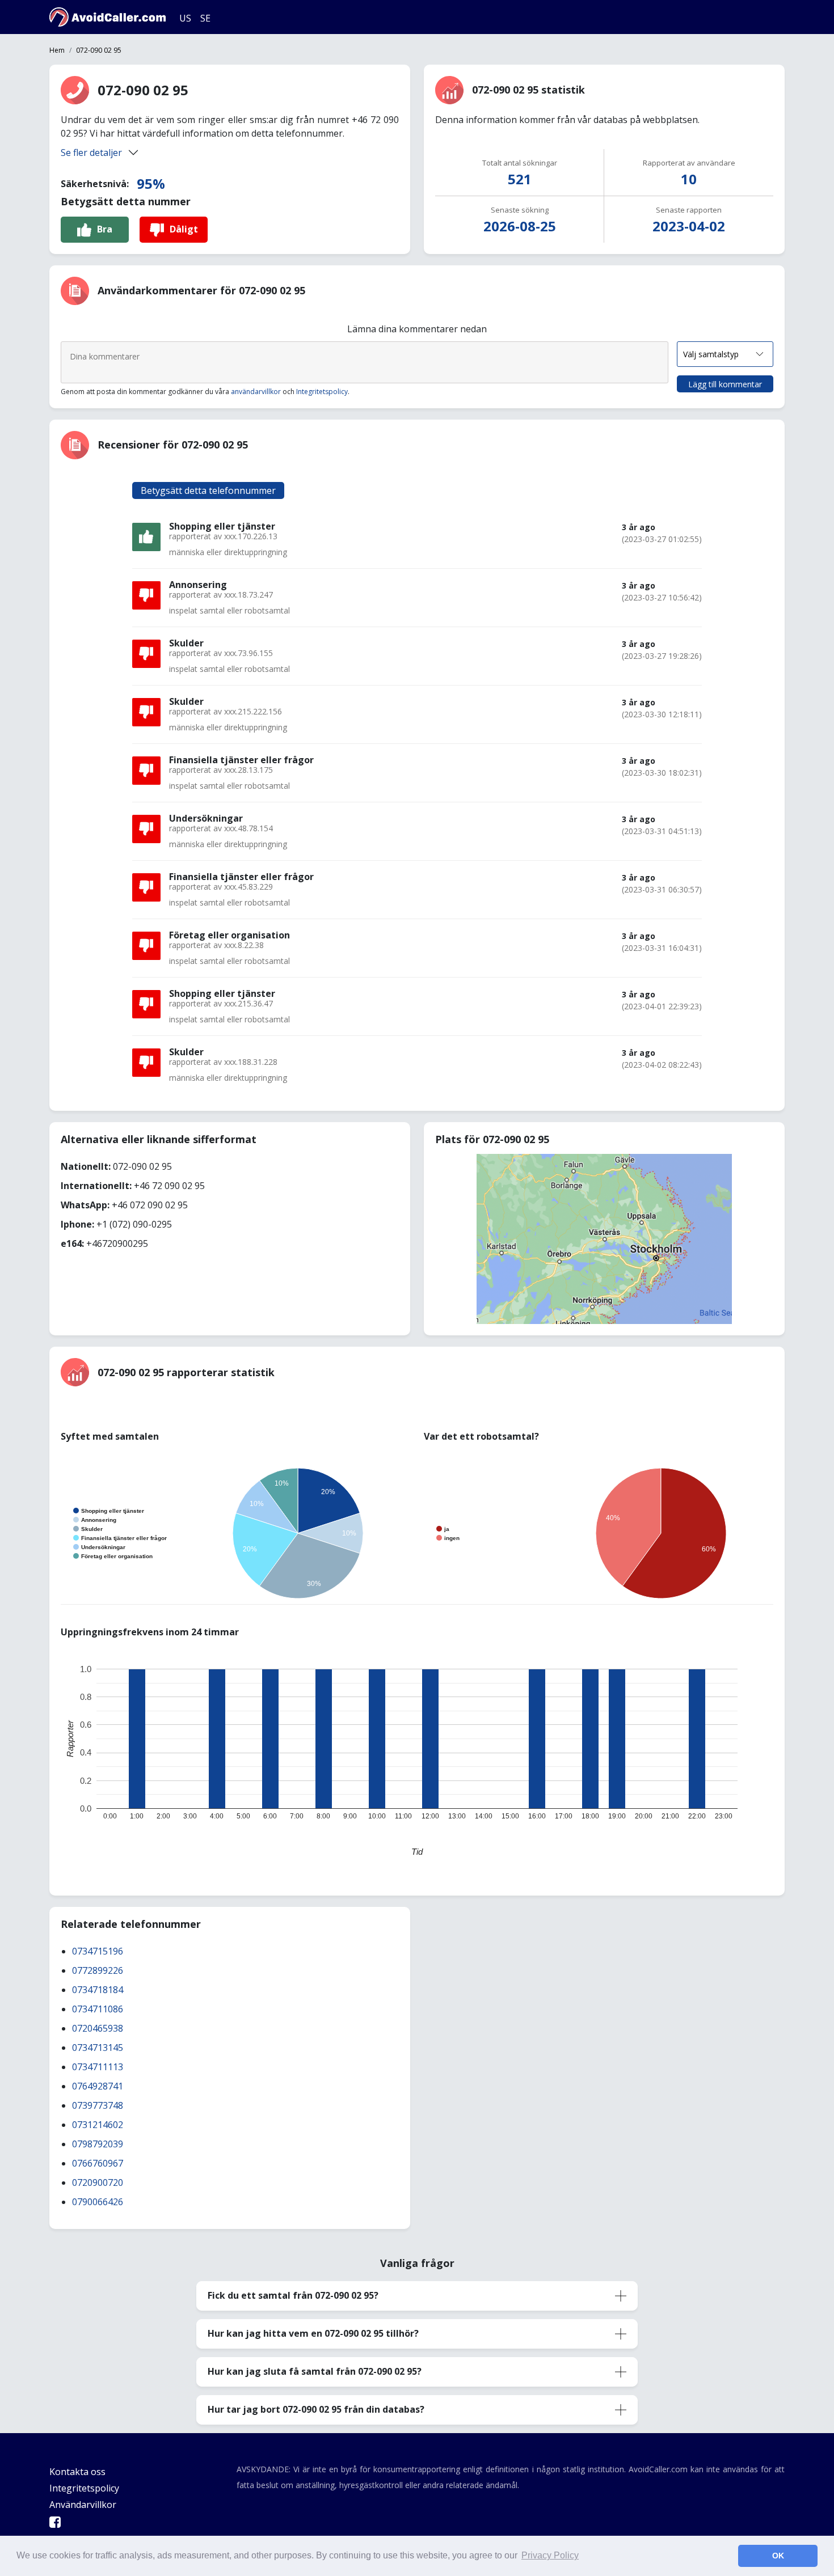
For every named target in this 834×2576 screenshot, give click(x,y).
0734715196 (98, 1951)
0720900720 (98, 2182)
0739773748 (98, 2105)
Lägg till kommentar (725, 384)
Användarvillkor (83, 2505)
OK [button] (778, 2556)
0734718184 (98, 1990)
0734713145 (98, 2048)
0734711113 (98, 2067)
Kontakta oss (77, 2472)
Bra (105, 229)
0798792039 (98, 2144)
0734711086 (98, 2009)
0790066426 (98, 2202)
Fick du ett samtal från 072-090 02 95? (293, 2295)
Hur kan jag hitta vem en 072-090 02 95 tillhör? (313, 2333)
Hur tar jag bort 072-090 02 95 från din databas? (316, 2409)
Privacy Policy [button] (550, 2555)
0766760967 (98, 2163)
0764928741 (98, 2086)
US (185, 18)
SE (205, 18)
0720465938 (98, 2028)
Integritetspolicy (322, 392)
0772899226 (98, 1970)
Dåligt (184, 229)
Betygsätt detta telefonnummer (208, 490)
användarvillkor (256, 392)
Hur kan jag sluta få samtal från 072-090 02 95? (315, 2371)
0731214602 (98, 2125)
